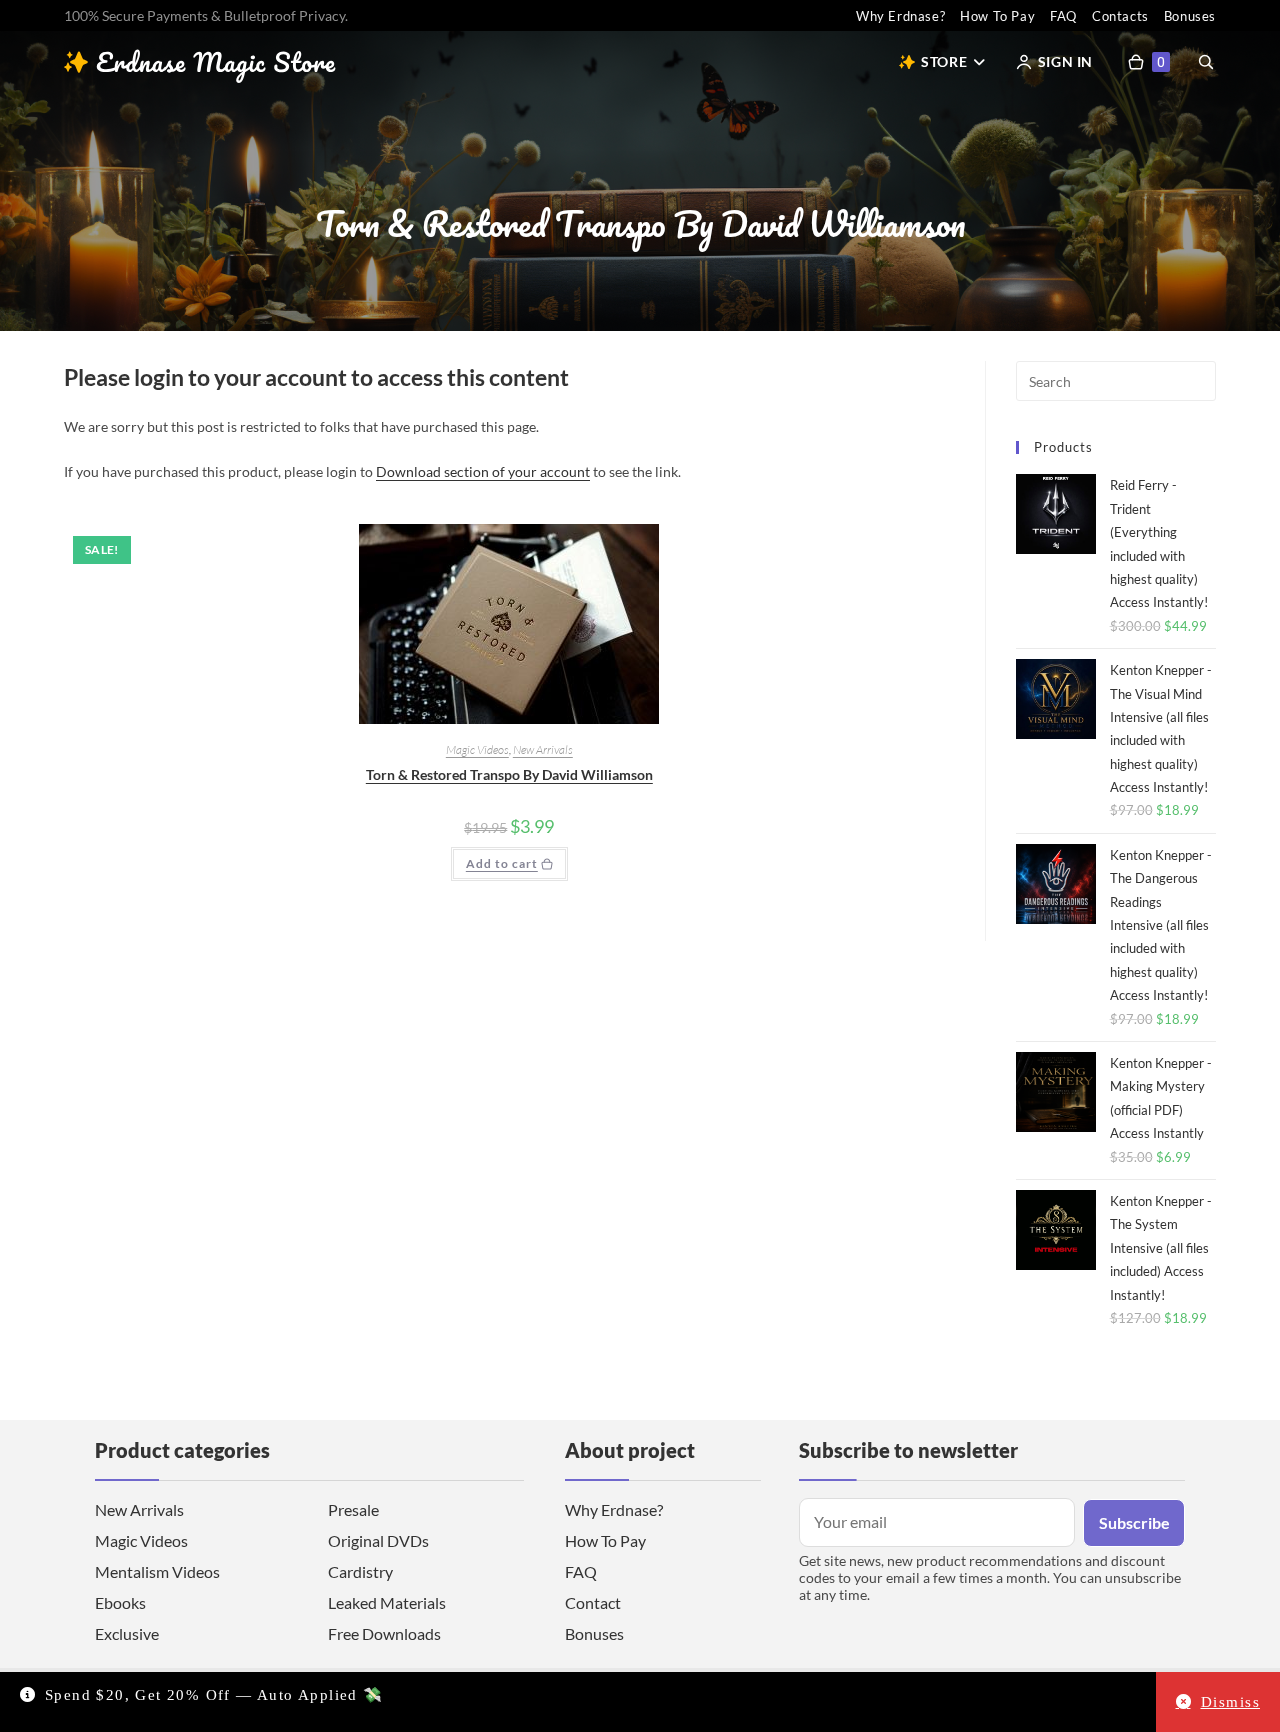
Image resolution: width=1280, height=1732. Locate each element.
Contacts (1120, 16)
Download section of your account (483, 471)
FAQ (1063, 16)
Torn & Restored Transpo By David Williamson (509, 774)
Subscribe (1134, 1522)
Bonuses (1190, 16)
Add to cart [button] (502, 863)
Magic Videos (477, 749)
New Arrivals (543, 749)
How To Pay (997, 16)
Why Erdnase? (900, 16)
